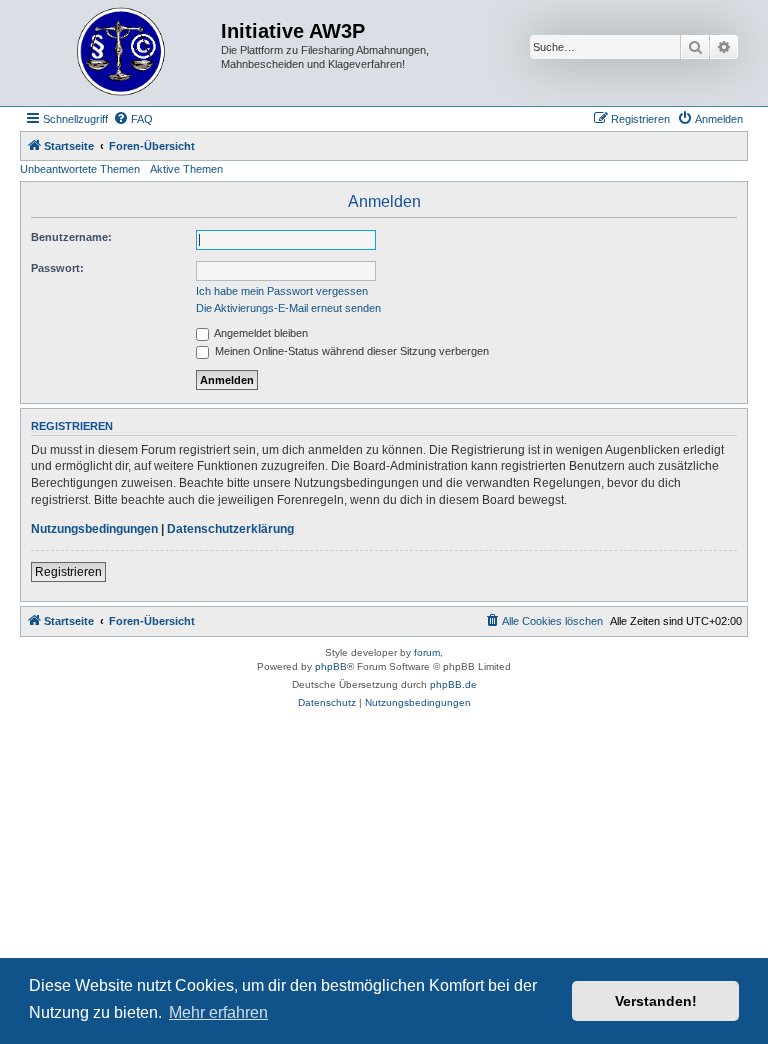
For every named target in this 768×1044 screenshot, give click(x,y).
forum (427, 652)
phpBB (331, 666)
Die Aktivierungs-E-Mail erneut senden (288, 308)
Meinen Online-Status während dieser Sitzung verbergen (350, 351)
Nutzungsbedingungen (94, 529)
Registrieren (68, 572)
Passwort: (57, 268)
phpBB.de (453, 684)
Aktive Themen (186, 169)
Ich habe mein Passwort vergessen (282, 291)
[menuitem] (133, 119)
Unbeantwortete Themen (80, 169)
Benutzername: (71, 237)
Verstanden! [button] (656, 1001)
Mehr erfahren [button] (218, 1012)
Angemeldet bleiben (260, 333)
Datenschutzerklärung (230, 529)
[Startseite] (123, 53)
